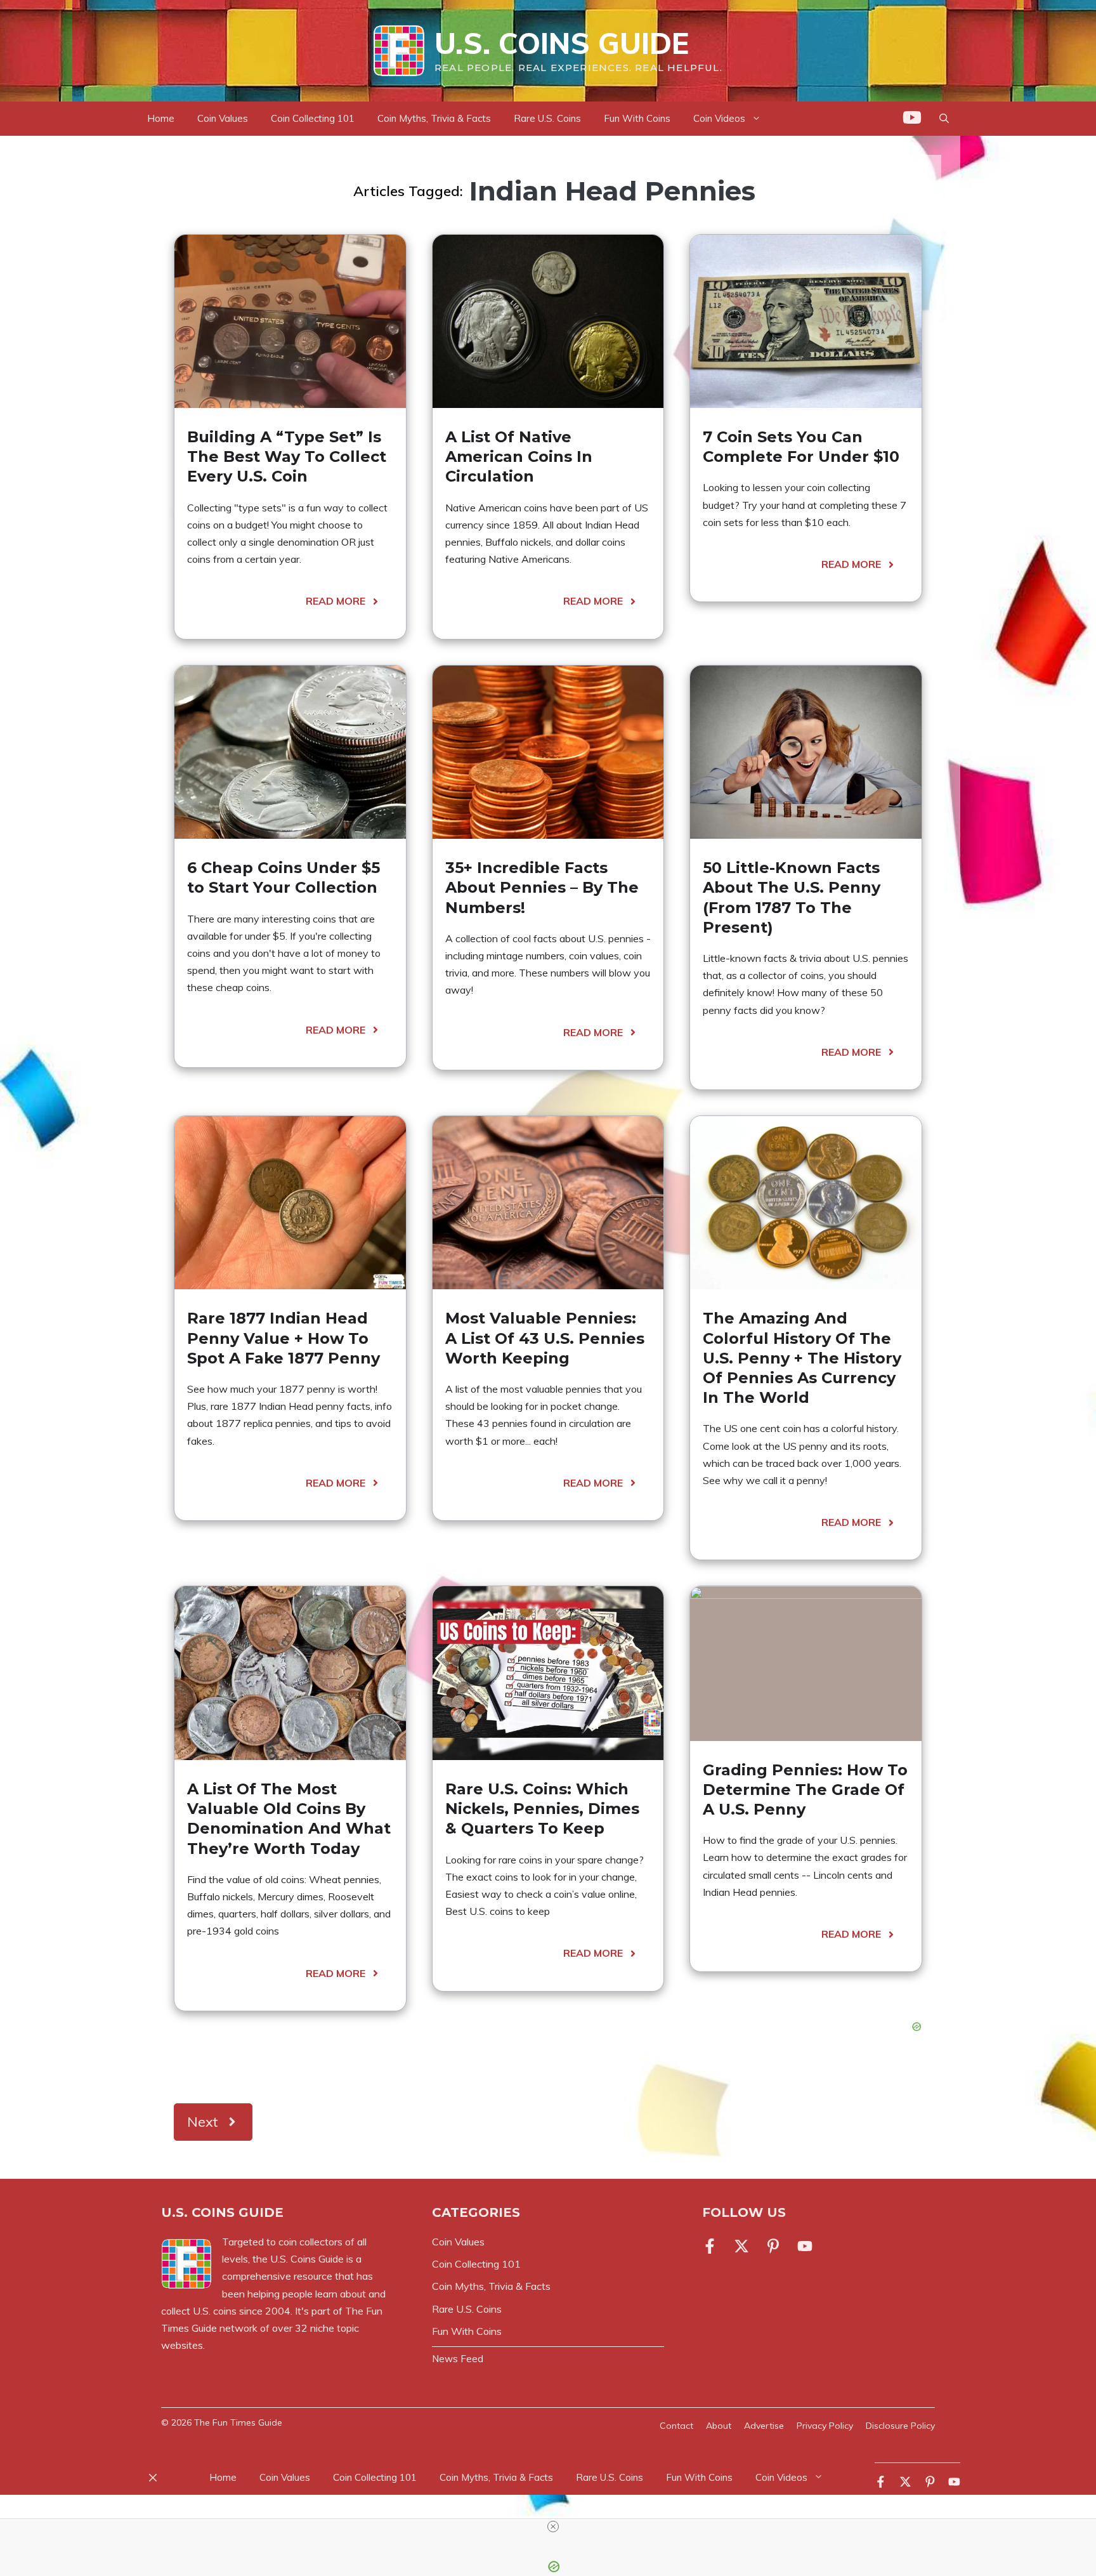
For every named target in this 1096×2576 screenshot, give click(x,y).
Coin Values (223, 118)
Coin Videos (719, 118)
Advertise (764, 2426)
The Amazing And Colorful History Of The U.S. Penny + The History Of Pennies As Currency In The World (802, 1358)
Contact (676, 2426)
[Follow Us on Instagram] (773, 2246)
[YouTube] (912, 120)
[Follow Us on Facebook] (712, 2246)
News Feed (458, 2359)
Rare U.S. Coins (547, 118)
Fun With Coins (637, 118)
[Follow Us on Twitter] (741, 2246)
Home (161, 118)
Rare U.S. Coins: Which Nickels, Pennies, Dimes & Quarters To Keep (542, 1809)
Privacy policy (825, 2426)
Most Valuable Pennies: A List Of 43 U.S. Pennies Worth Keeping (545, 1338)
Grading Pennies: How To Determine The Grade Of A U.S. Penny (805, 1790)
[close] (553, 2527)
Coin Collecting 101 (313, 118)
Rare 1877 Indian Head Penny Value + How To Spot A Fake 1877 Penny (284, 1338)
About (719, 2426)
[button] (944, 119)
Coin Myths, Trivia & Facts (434, 118)
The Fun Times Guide (238, 2422)
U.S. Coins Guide (562, 43)
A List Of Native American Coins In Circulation (519, 457)
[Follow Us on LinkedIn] (805, 2246)
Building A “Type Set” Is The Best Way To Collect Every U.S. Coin (287, 457)
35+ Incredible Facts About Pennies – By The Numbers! (542, 887)
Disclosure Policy (900, 2426)
